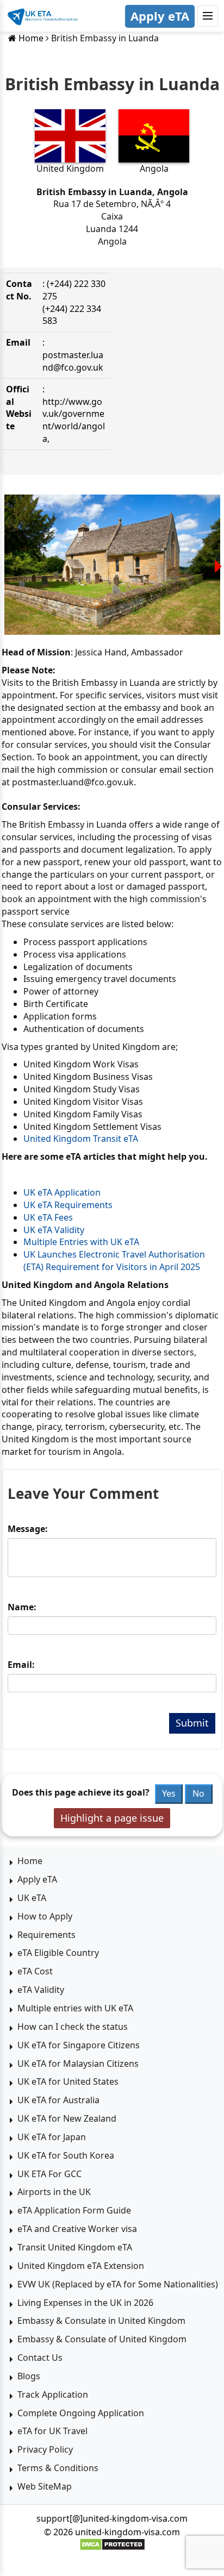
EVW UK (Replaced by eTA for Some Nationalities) (118, 2284)
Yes (169, 1793)
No (198, 1793)
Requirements (46, 1935)
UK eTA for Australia (58, 2100)
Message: (28, 1529)
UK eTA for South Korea (66, 2155)
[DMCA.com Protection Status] (112, 2544)
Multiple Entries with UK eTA (81, 1242)
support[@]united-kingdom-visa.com (112, 2518)
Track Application (53, 2394)
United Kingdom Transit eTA (81, 1139)
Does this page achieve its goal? (81, 1792)
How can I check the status (73, 2027)
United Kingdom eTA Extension (81, 2266)
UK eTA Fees (48, 1217)
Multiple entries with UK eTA (75, 2008)
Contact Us (40, 2358)
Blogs (29, 2376)
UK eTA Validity (54, 1230)
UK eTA (32, 1898)
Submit (192, 1723)
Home (30, 38)
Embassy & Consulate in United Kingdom (101, 2321)
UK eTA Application (62, 1192)
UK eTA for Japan (52, 2137)
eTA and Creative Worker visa (77, 2229)
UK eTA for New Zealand (67, 2118)
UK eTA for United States (68, 2081)
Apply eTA (160, 16)
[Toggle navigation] (208, 16)
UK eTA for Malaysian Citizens (78, 2064)
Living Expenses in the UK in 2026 (85, 2303)
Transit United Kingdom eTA (75, 2247)
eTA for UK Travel (52, 2431)
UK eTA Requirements (68, 1205)
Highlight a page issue (112, 1818)
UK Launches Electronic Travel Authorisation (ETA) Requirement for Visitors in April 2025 (114, 1261)
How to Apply (45, 1916)
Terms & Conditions (58, 2468)
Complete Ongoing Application (81, 2413)
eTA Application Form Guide (74, 2210)
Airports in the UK (54, 2192)
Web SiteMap (45, 2486)
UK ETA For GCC (49, 2174)
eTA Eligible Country (58, 1953)
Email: (21, 1665)
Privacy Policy (45, 2449)
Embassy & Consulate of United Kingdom (102, 2339)
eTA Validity (41, 1990)
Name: (22, 1607)
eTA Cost (35, 1971)
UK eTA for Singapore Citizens (79, 2045)
